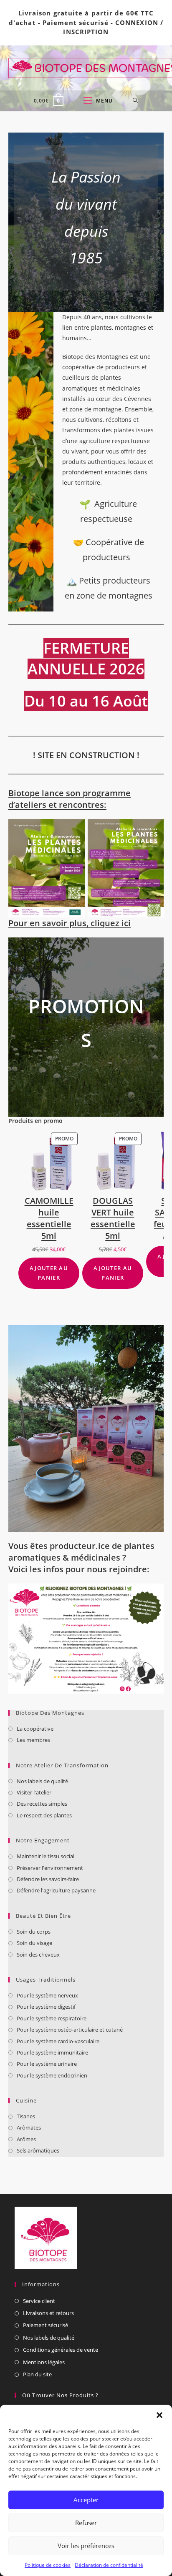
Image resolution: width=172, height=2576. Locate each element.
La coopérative (35, 1729)
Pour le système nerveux (47, 1995)
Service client (39, 2301)
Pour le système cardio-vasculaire (58, 2041)
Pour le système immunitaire (52, 2052)
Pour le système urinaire (47, 2064)
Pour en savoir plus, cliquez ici (70, 923)
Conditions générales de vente (61, 2350)
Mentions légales (44, 2362)
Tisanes (26, 2116)
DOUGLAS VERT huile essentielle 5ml (113, 1218)
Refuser (86, 2523)
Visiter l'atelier (34, 1792)
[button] (159, 2415)
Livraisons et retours (48, 2313)
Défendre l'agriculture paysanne (56, 1890)
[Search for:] (135, 101)
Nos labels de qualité (42, 1781)
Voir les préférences (86, 2546)
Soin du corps (34, 1932)
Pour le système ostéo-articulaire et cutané (70, 2030)
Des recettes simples (42, 1804)
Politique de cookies (48, 2565)
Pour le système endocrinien (52, 2075)
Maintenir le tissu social (46, 1856)
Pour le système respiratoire (52, 2018)
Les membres (33, 1740)
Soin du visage (34, 1943)
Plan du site (37, 2374)
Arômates (29, 2127)
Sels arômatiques (38, 2150)
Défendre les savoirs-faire (48, 1879)
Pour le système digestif (46, 2007)
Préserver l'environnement (50, 1868)
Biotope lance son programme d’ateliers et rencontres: (70, 799)
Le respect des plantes (44, 1815)
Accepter (86, 2500)
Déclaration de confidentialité (109, 2565)
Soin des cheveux (38, 1955)
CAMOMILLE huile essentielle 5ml (49, 1218)
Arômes (26, 2139)
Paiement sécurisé (76, 23)
